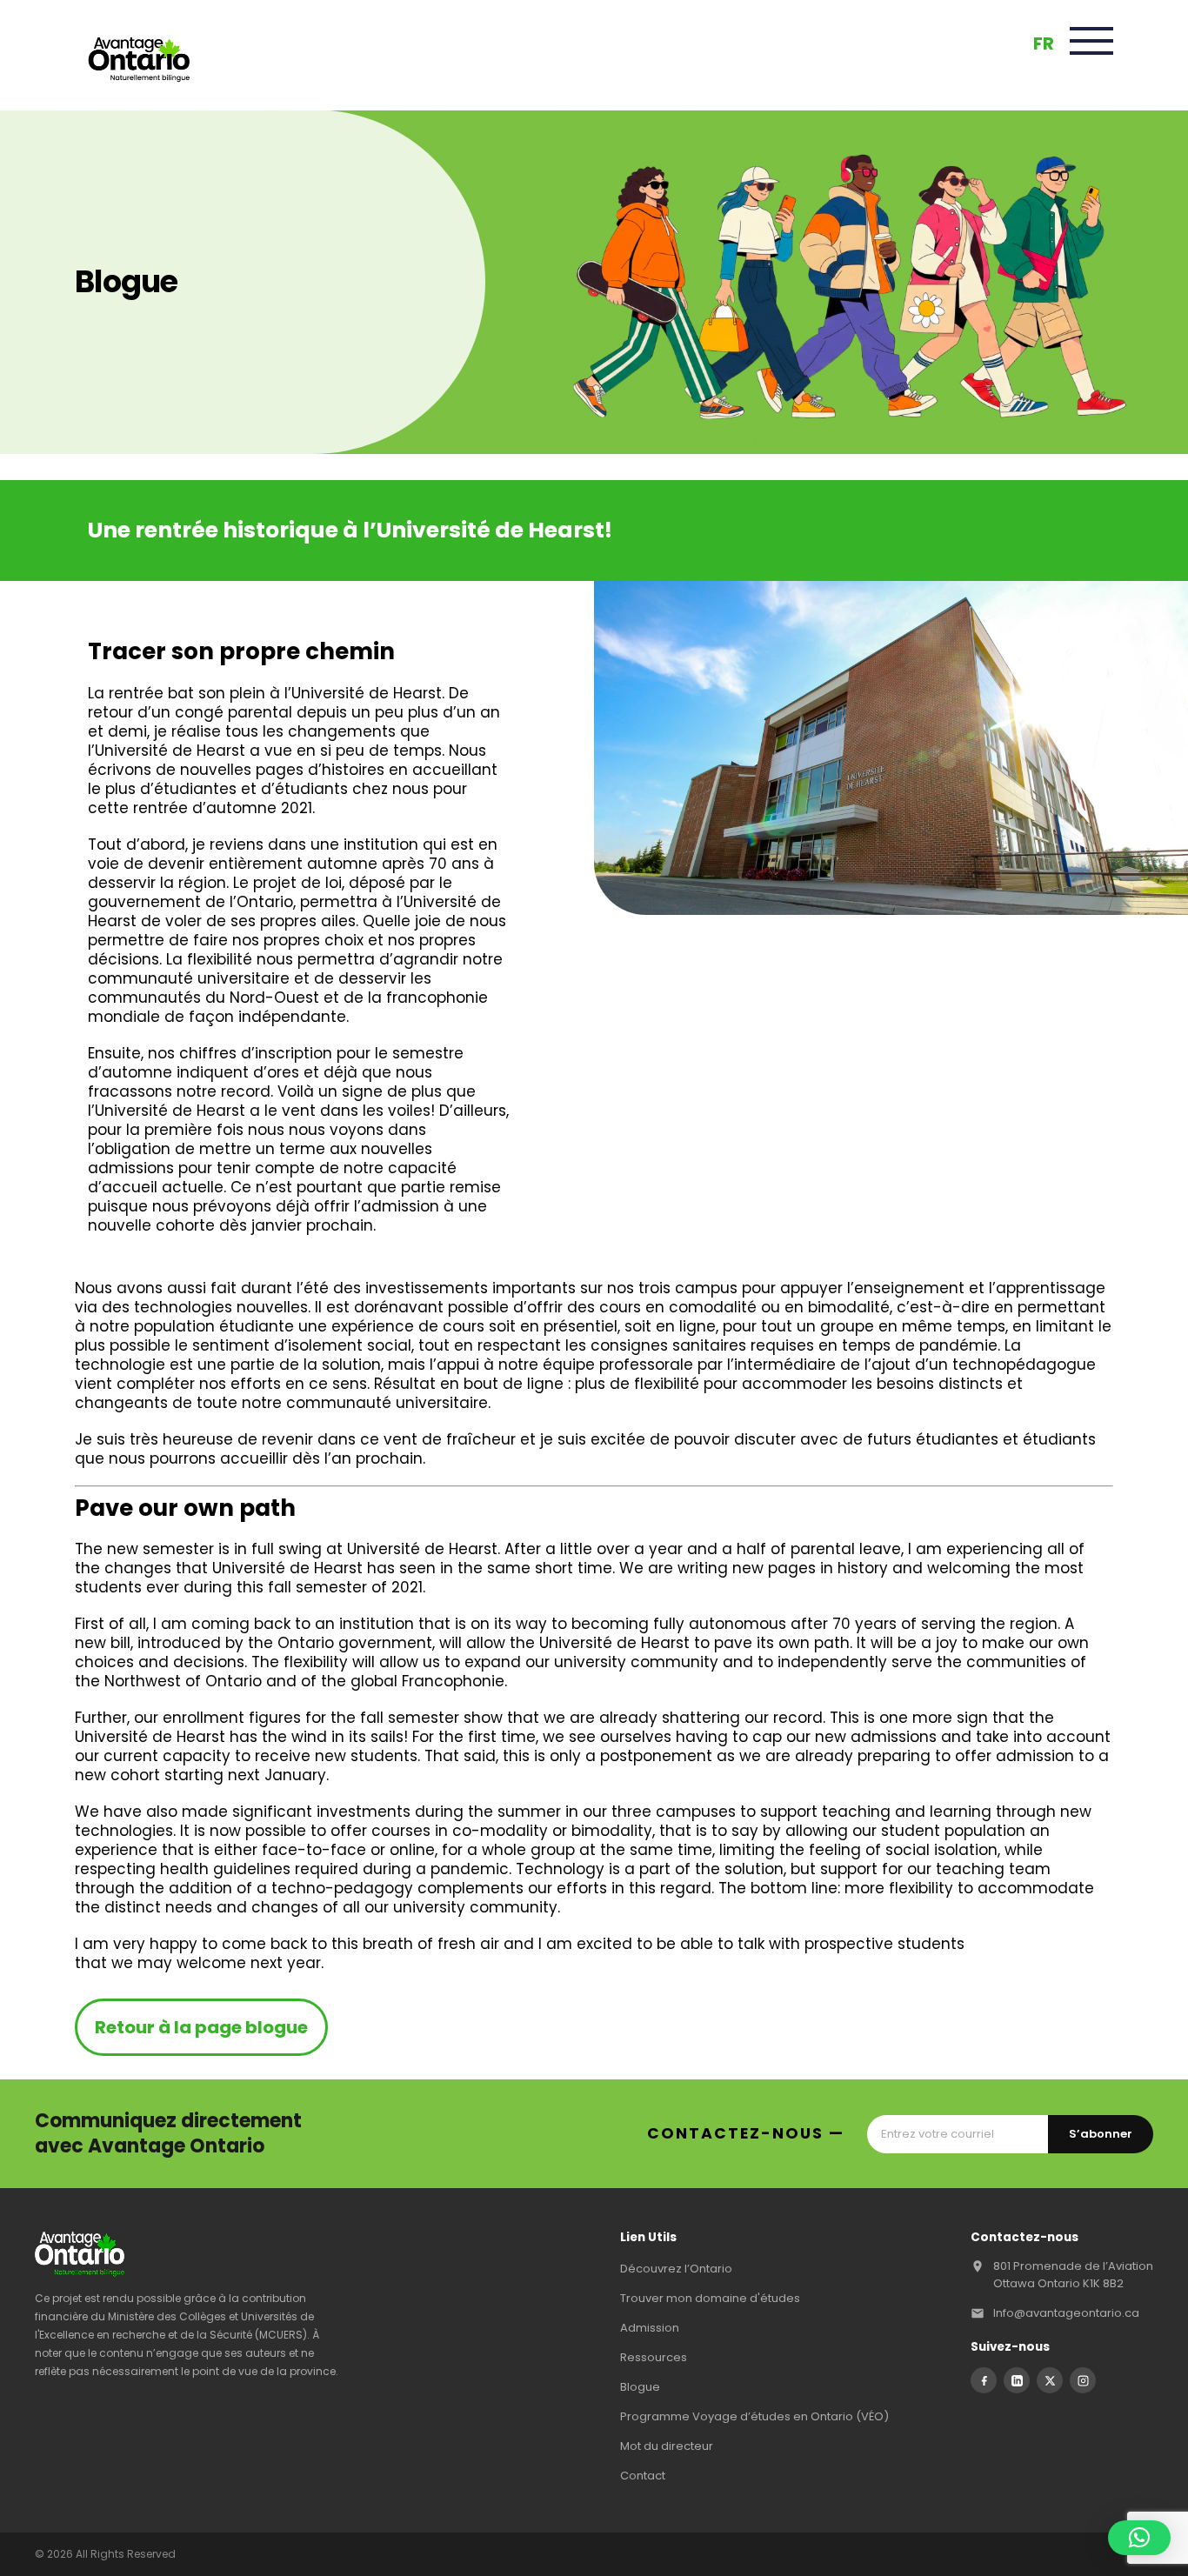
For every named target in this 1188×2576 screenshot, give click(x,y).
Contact (643, 2476)
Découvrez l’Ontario (676, 2269)
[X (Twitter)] (1050, 2380)
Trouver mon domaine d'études (710, 2298)
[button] (1139, 2538)
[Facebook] (984, 2380)
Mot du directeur (667, 2446)
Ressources (654, 2357)
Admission (650, 2328)
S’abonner (1101, 2134)
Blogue (640, 2387)
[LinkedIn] (1017, 2380)
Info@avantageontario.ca (1066, 2313)
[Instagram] (1083, 2380)
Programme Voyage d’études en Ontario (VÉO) (754, 2416)
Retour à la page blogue (201, 2027)
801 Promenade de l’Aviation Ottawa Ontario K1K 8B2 (1073, 2275)
